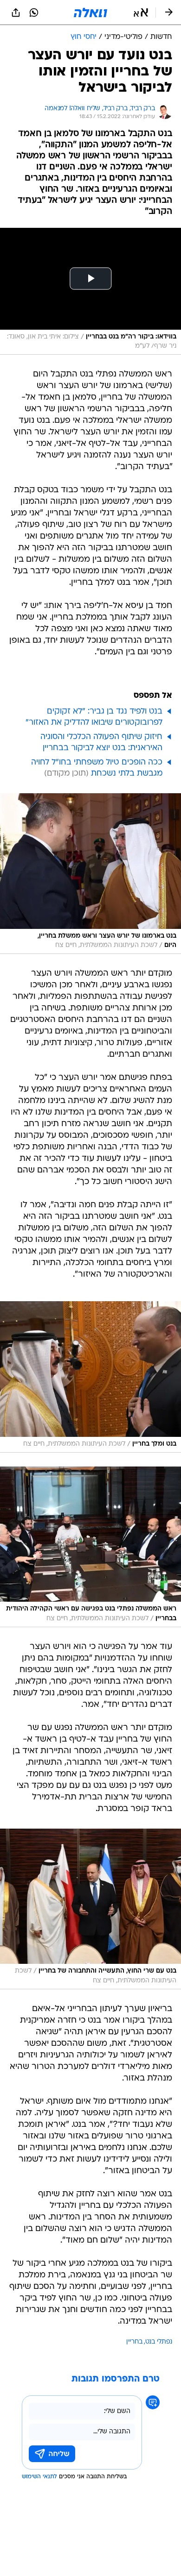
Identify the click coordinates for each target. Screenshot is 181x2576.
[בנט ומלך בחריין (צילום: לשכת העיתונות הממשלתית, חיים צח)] (90, 1377)
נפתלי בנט (159, 2342)
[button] (141, 13)
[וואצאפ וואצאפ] (34, 13)
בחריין (134, 2342)
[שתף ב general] (16, 13)
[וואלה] (90, 13)
